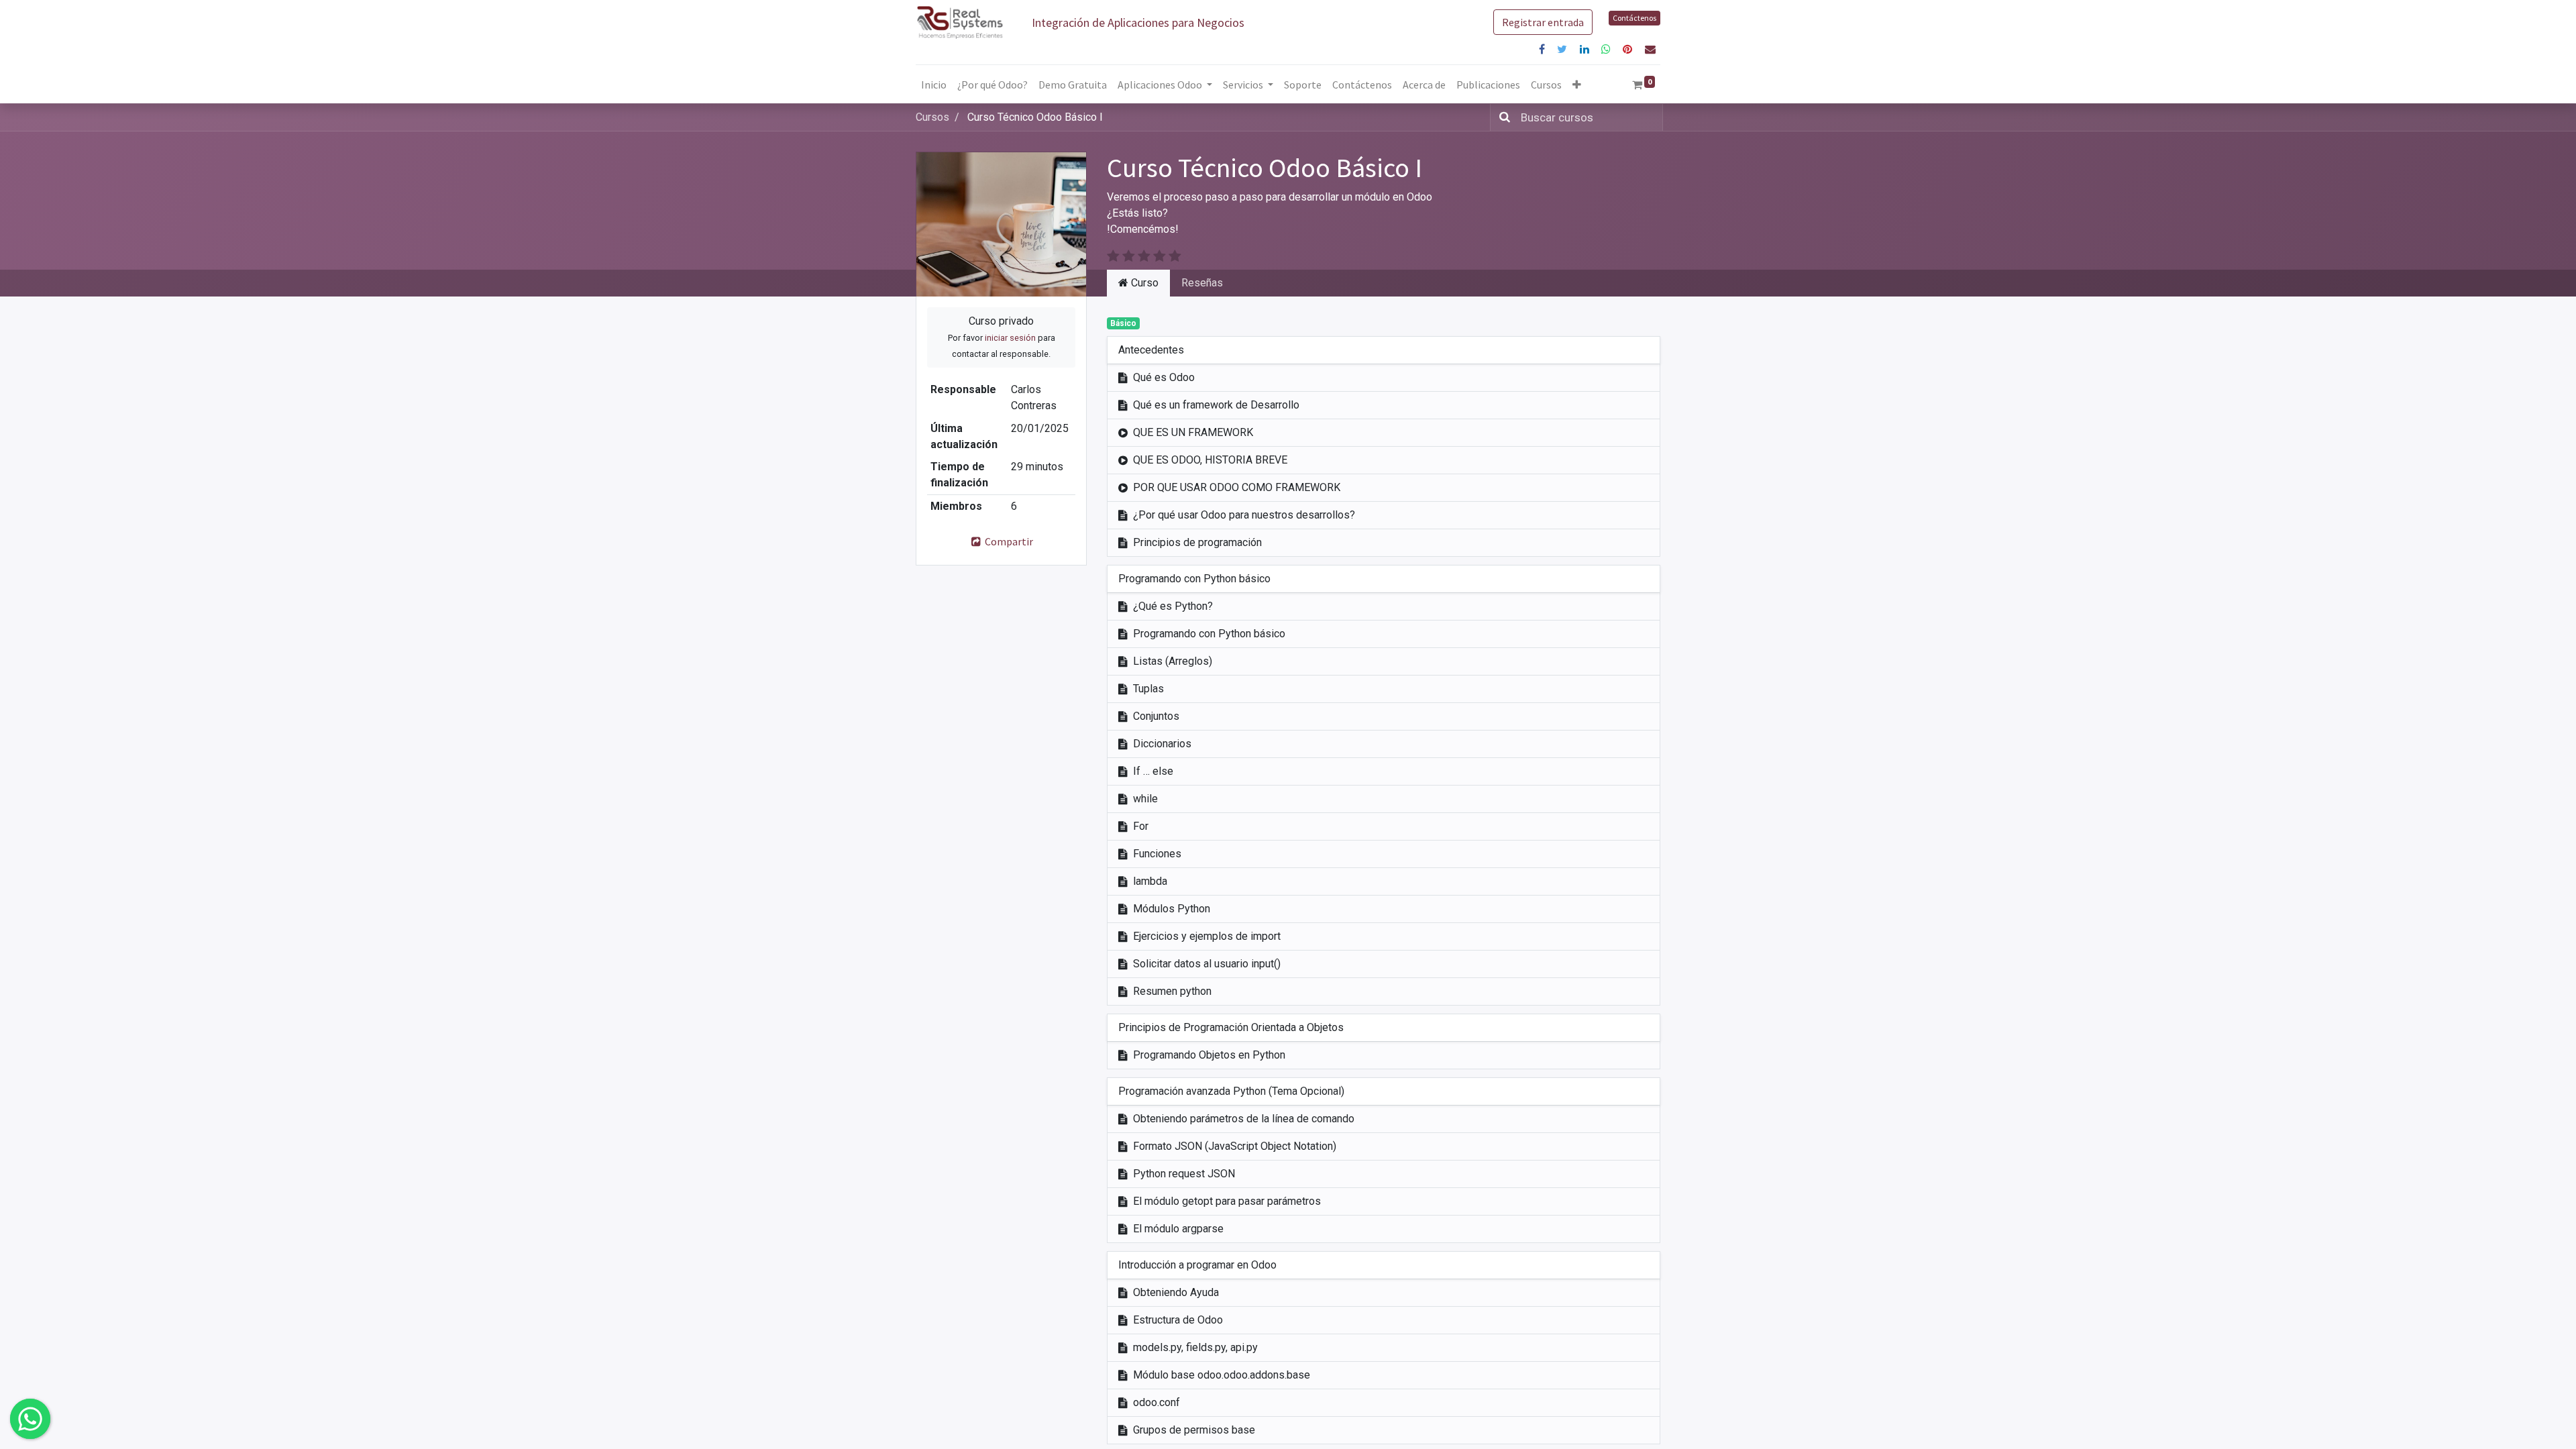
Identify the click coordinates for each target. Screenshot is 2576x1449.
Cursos (932, 117)
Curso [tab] (1143, 283)
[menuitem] (934, 85)
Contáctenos (1634, 18)
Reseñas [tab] (1202, 283)
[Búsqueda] (1502, 117)
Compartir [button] (1008, 541)
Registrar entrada (1543, 22)
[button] (1577, 85)
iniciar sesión (1010, 338)
